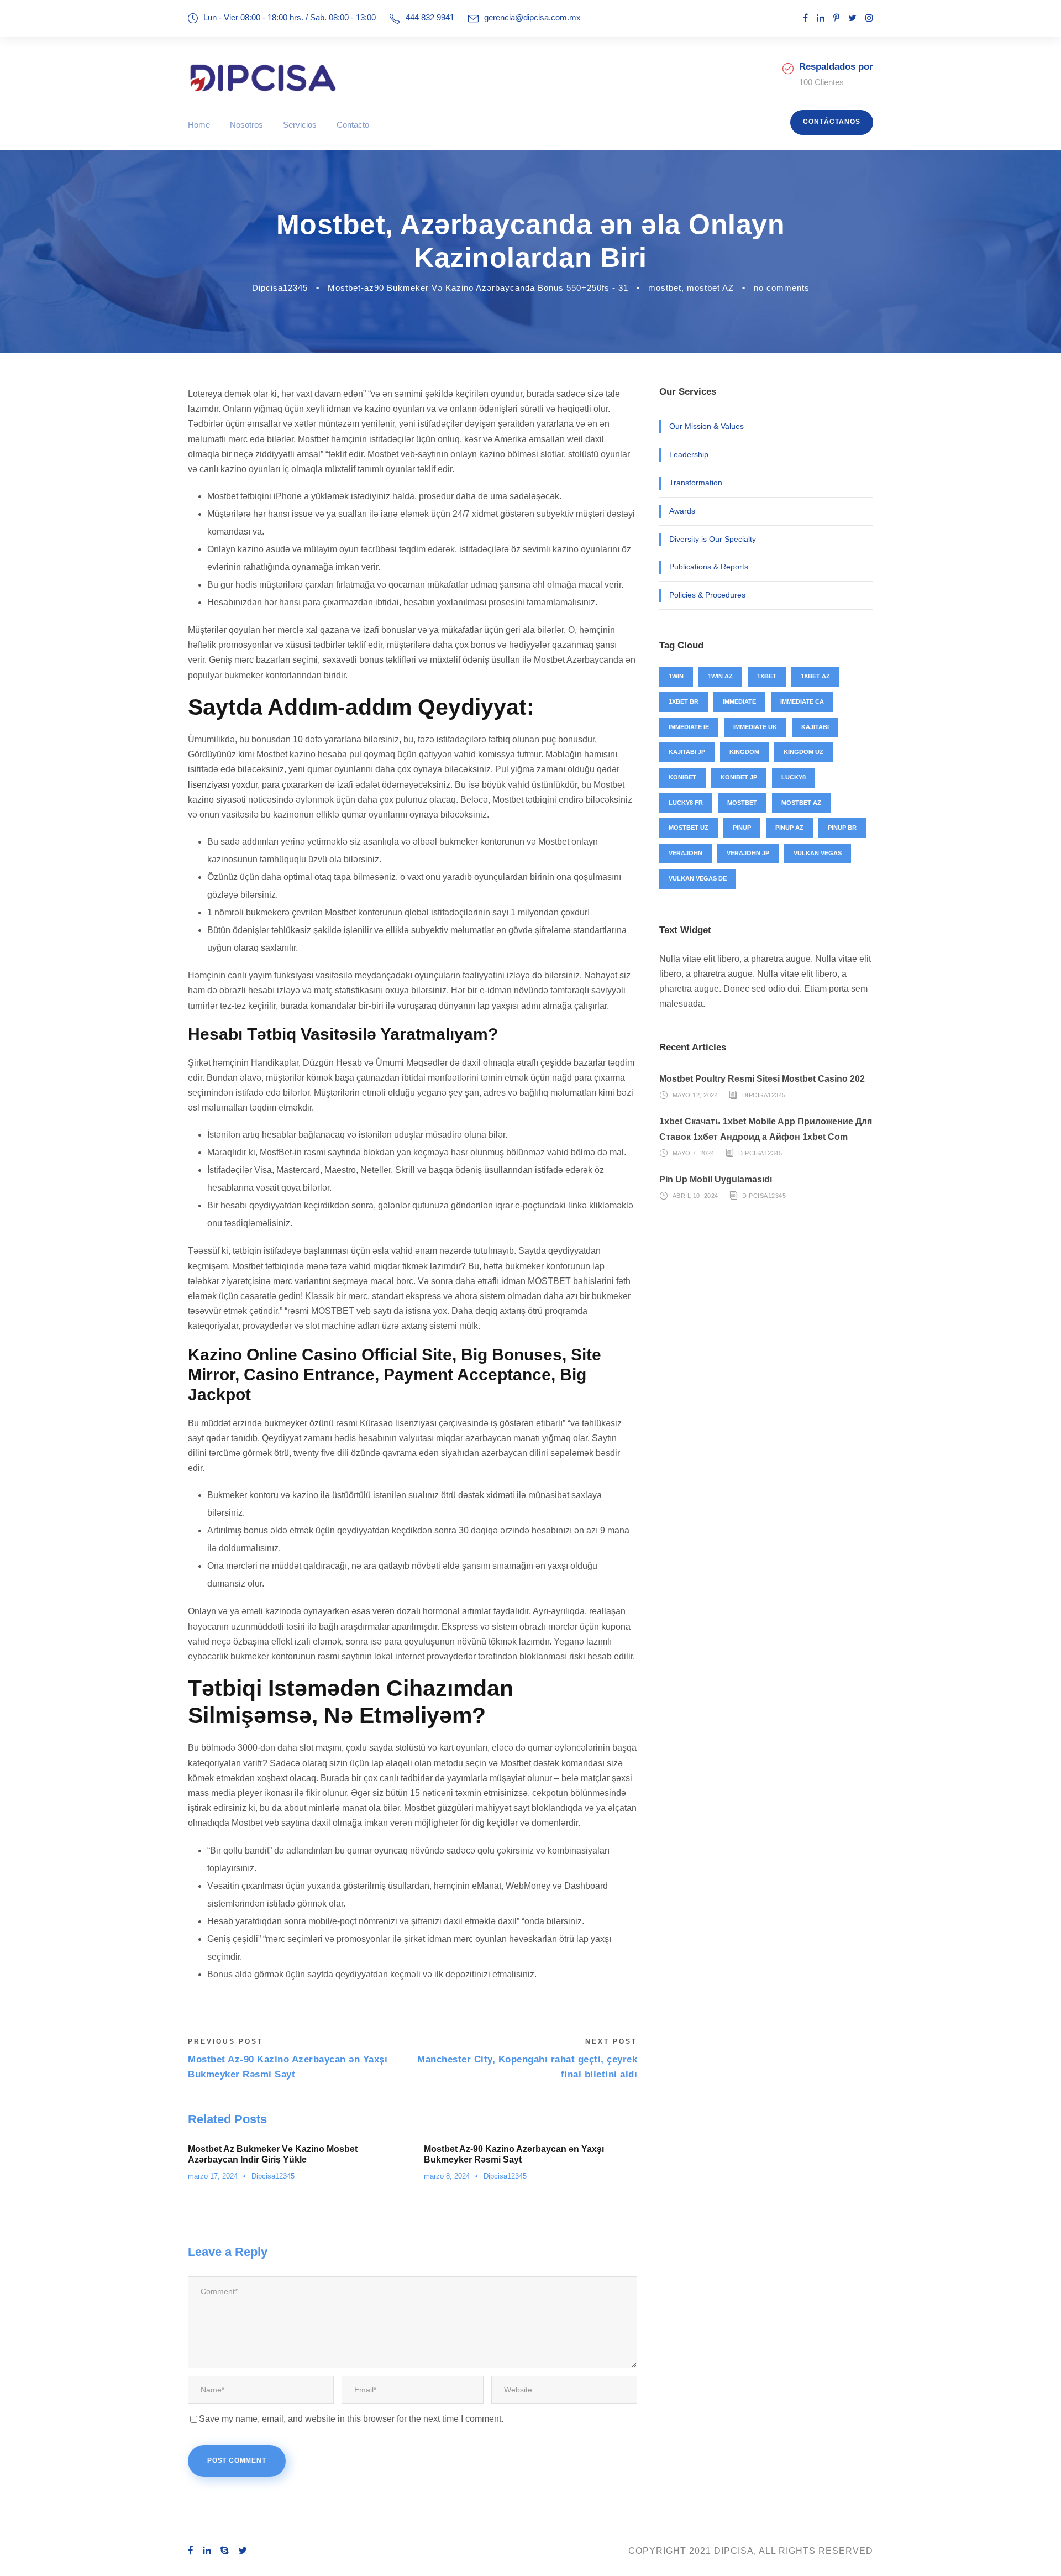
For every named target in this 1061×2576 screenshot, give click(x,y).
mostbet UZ (689, 828)
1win (676, 676)
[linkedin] (821, 18)
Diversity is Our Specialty (713, 539)
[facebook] (805, 18)
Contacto (353, 125)
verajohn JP (748, 853)
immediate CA (802, 701)
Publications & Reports (709, 567)
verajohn (686, 853)
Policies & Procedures (707, 595)
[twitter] (852, 18)
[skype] (225, 2551)
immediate (739, 701)
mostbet (665, 288)
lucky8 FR (686, 803)
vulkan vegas (818, 853)
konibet (682, 777)
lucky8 (794, 777)
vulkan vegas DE (698, 878)
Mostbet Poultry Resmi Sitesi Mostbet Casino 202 (762, 1079)
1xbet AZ (815, 676)
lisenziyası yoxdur (223, 785)
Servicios (300, 125)
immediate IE (689, 727)
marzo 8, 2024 (447, 2176)
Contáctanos (832, 122)
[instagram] (869, 18)
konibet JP (739, 777)
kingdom (744, 752)
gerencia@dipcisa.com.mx (532, 17)
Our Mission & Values (707, 426)
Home (199, 125)
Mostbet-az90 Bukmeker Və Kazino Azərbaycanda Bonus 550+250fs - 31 (478, 288)
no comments (782, 288)
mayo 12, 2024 (695, 1095)
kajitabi (815, 727)
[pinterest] (836, 18)
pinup (742, 828)
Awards (682, 511)
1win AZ (720, 676)
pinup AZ (789, 828)
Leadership (689, 454)
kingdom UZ (803, 752)
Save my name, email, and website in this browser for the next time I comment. (351, 2419)
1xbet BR (684, 701)
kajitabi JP (687, 752)
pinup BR (842, 828)
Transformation (696, 483)
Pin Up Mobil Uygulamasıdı (716, 1179)
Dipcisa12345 (280, 288)
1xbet (767, 676)
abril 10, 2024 (695, 1196)
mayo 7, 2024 (694, 1153)
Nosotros (246, 125)
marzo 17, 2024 (213, 2176)
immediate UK (755, 727)
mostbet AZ (710, 288)
